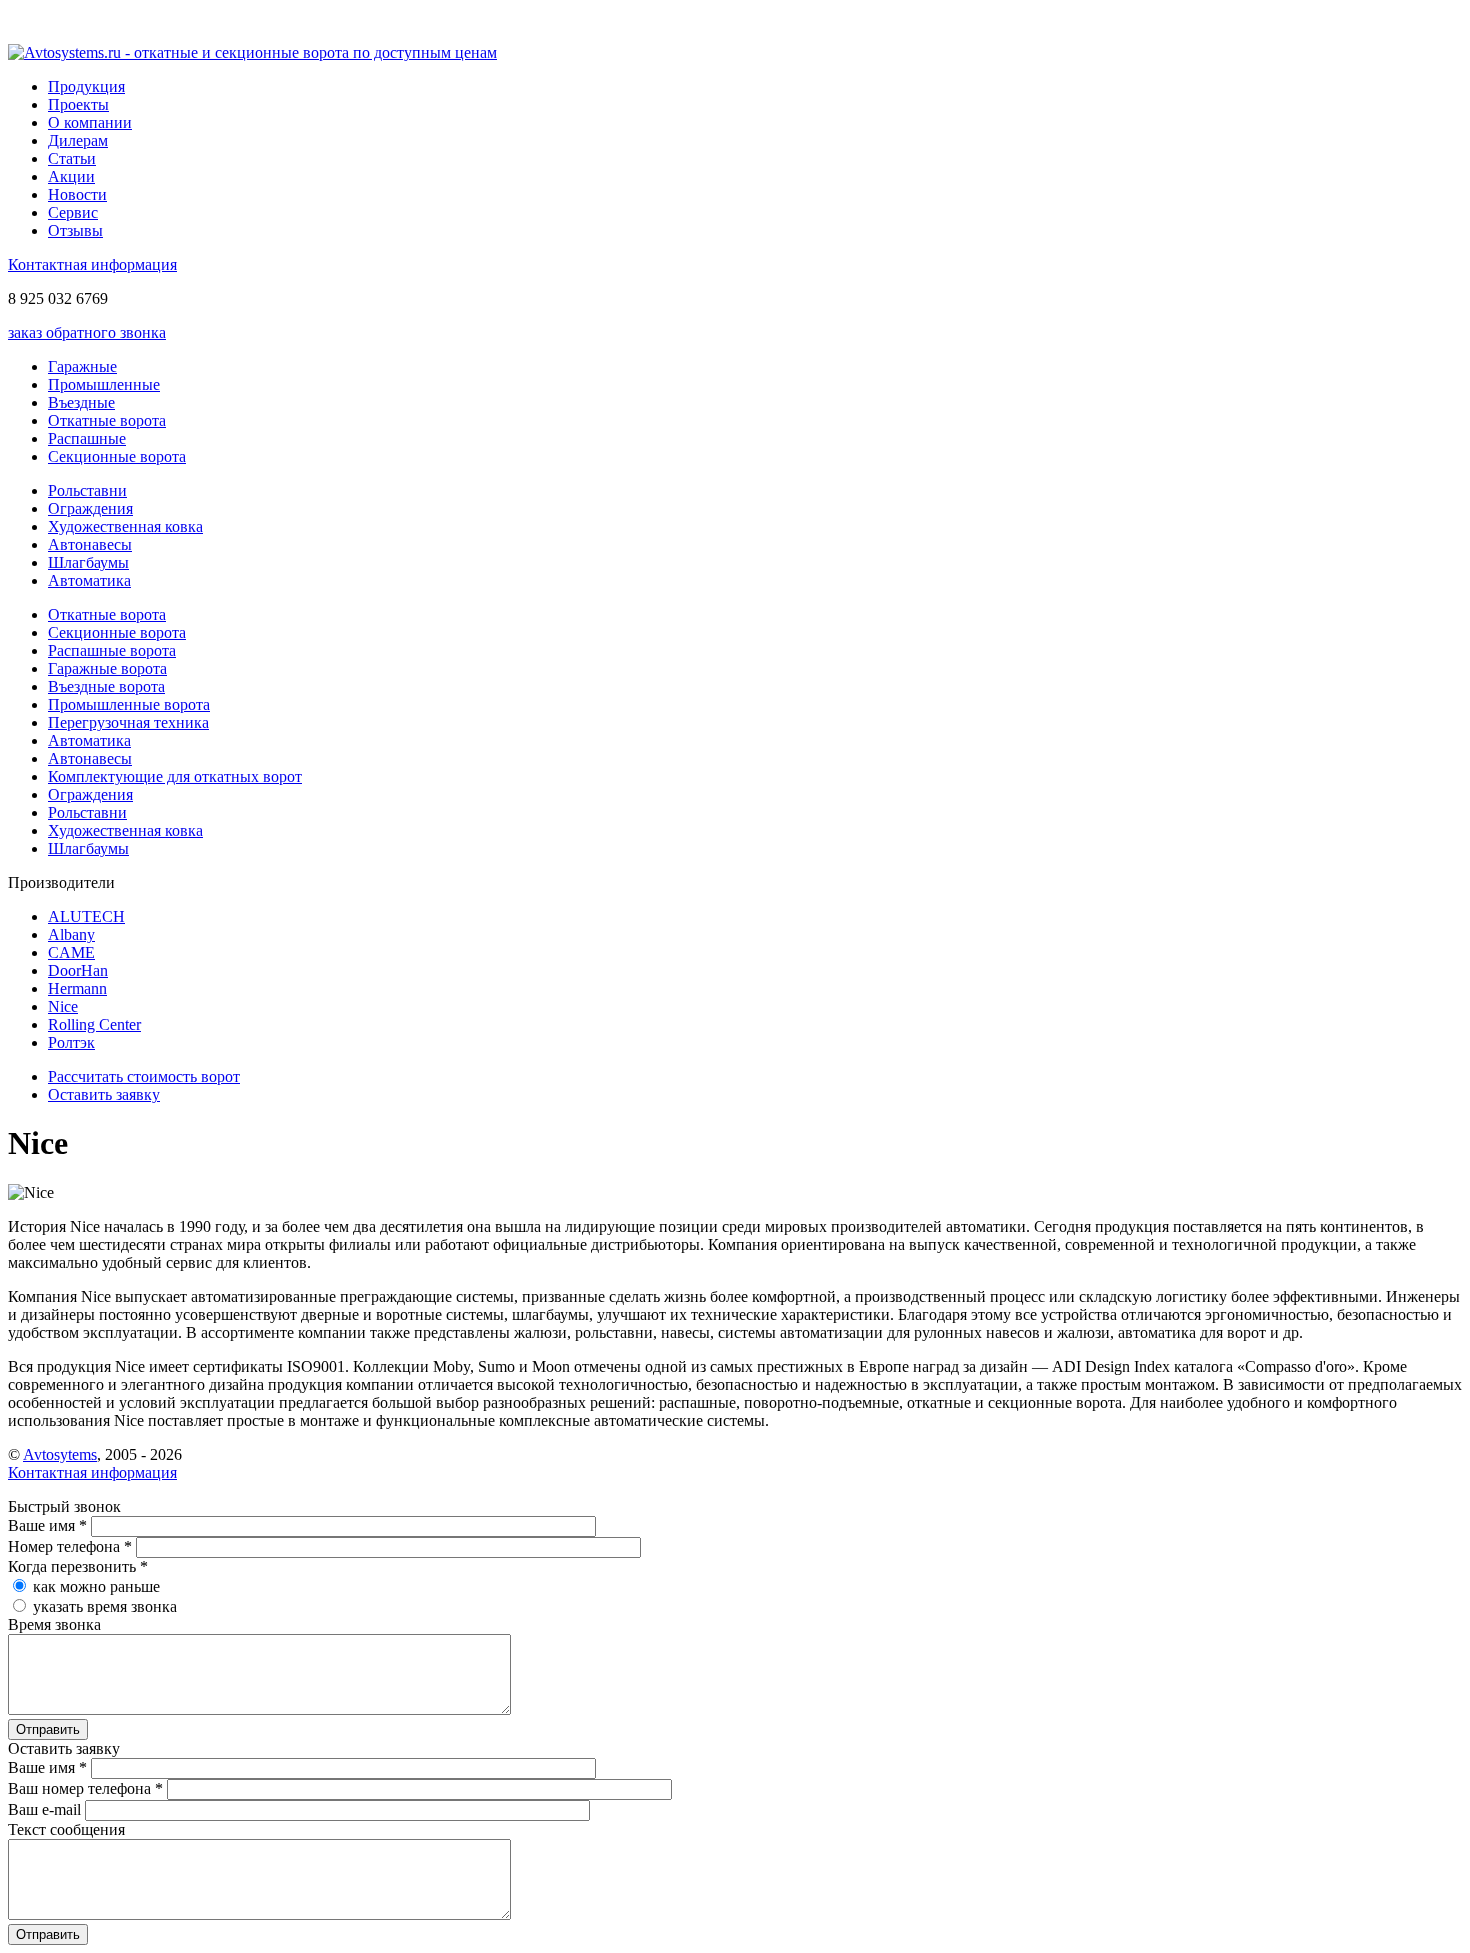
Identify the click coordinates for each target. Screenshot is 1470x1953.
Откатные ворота (107, 420)
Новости (77, 194)
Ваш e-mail (46, 1809)
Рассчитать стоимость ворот (144, 1076)
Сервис (73, 212)
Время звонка (54, 1624)
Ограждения (90, 508)
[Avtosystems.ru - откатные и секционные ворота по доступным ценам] (252, 52)
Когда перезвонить (78, 1566)
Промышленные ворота (129, 704)
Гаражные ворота (107, 668)
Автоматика (89, 580)
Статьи (72, 158)
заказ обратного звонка (87, 332)
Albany (71, 934)
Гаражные (82, 366)
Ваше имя (47, 1525)
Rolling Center (94, 1024)
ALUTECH (86, 916)
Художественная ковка (125, 526)
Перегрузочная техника (128, 722)
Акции (71, 176)
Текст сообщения (66, 1829)
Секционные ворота (117, 456)
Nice (63, 1006)
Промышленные (104, 384)
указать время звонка (105, 1606)
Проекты (78, 104)
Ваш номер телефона (85, 1788)
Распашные (87, 438)
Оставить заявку (104, 1094)
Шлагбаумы (88, 562)
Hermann (77, 988)
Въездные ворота (106, 686)
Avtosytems (60, 1454)
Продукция (86, 86)
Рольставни (87, 490)
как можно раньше (96, 1586)
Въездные (81, 402)
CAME (71, 952)
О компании (90, 122)
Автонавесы (90, 544)
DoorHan (78, 970)
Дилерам (78, 140)
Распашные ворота (112, 650)
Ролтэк (71, 1042)
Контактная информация (92, 264)
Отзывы (75, 230)
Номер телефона (70, 1546)
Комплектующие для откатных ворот (175, 776)
